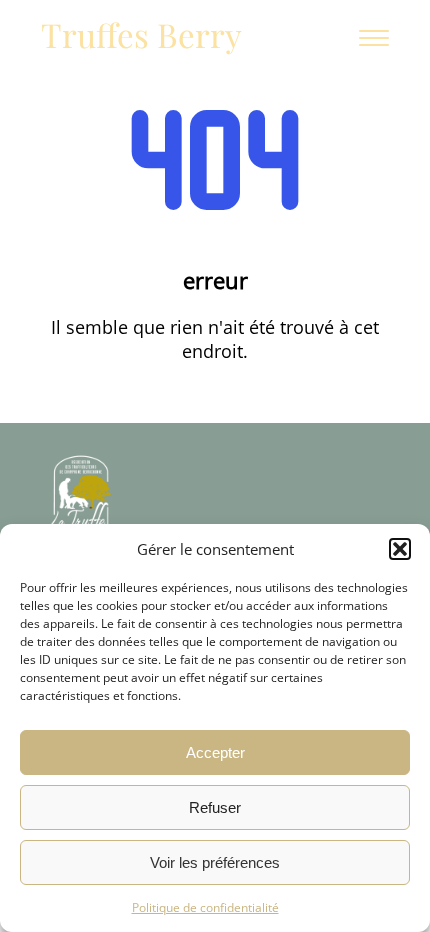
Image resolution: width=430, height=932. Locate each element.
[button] (400, 549)
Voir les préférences (215, 862)
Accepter (215, 752)
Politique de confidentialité (205, 907)
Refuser (215, 807)
